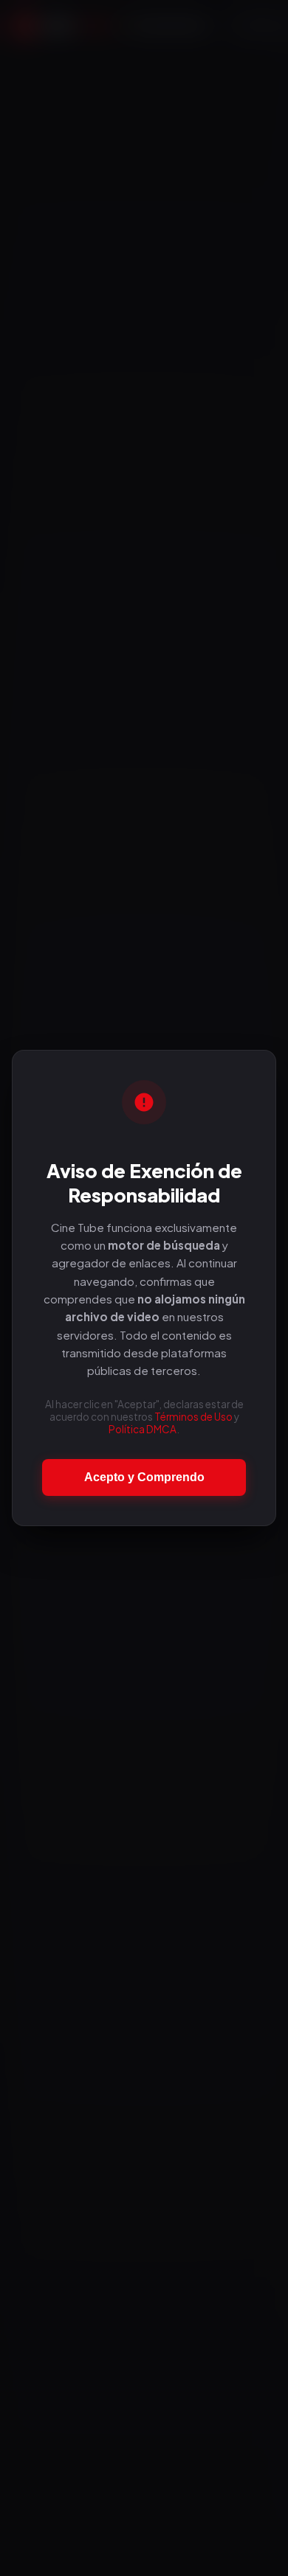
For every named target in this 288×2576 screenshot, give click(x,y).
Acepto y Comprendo (144, 1477)
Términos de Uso (193, 1417)
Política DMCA (143, 1429)
